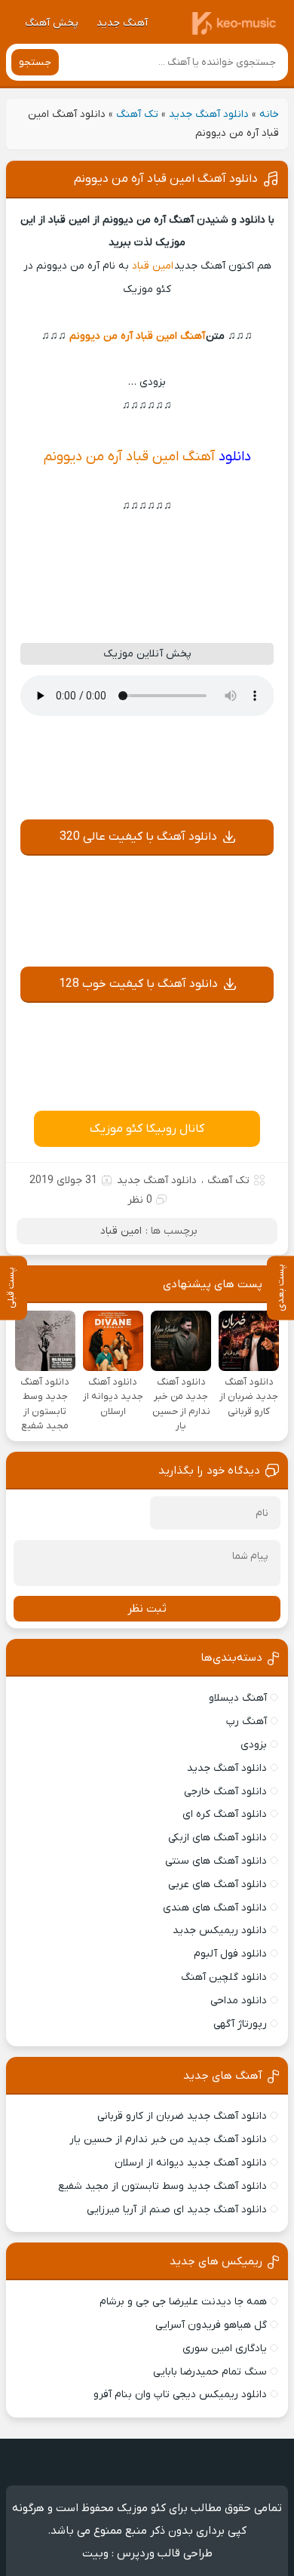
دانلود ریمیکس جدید (220, 1930)
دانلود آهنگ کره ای (225, 1814)
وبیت (95, 2553)
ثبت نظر (147, 1609)
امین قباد (153, 266)
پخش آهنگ (52, 23)
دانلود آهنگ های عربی (217, 1884)
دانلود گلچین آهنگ (224, 1977)
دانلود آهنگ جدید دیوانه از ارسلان (191, 2163)
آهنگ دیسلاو (238, 1698)
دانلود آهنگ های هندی (215, 1908)
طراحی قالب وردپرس (165, 2553)
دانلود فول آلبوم (230, 1954)
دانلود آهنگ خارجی (225, 1792)
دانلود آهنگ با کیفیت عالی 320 (138, 837)
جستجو (35, 62)
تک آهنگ (137, 114)
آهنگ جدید (122, 23)
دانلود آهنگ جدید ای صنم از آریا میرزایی (177, 2210)
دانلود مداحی (239, 2001)
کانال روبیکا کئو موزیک (147, 1129)
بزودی (254, 1745)
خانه (269, 114)
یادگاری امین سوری (225, 2349)
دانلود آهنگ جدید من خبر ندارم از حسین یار (168, 2139)
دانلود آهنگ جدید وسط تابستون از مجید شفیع (162, 2186)
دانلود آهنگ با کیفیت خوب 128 (138, 984)
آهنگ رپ (247, 1721)
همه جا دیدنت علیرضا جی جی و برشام (183, 2302)
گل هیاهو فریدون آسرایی (211, 2325)
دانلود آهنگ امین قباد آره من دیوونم (166, 179)
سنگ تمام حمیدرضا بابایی (210, 2372)
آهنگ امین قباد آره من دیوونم (137, 336)
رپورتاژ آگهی (240, 2024)
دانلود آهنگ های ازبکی (217, 1838)
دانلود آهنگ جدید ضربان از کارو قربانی (182, 2116)
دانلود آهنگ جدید (209, 114)
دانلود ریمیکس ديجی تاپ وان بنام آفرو (180, 2395)
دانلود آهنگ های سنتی (216, 1861)
